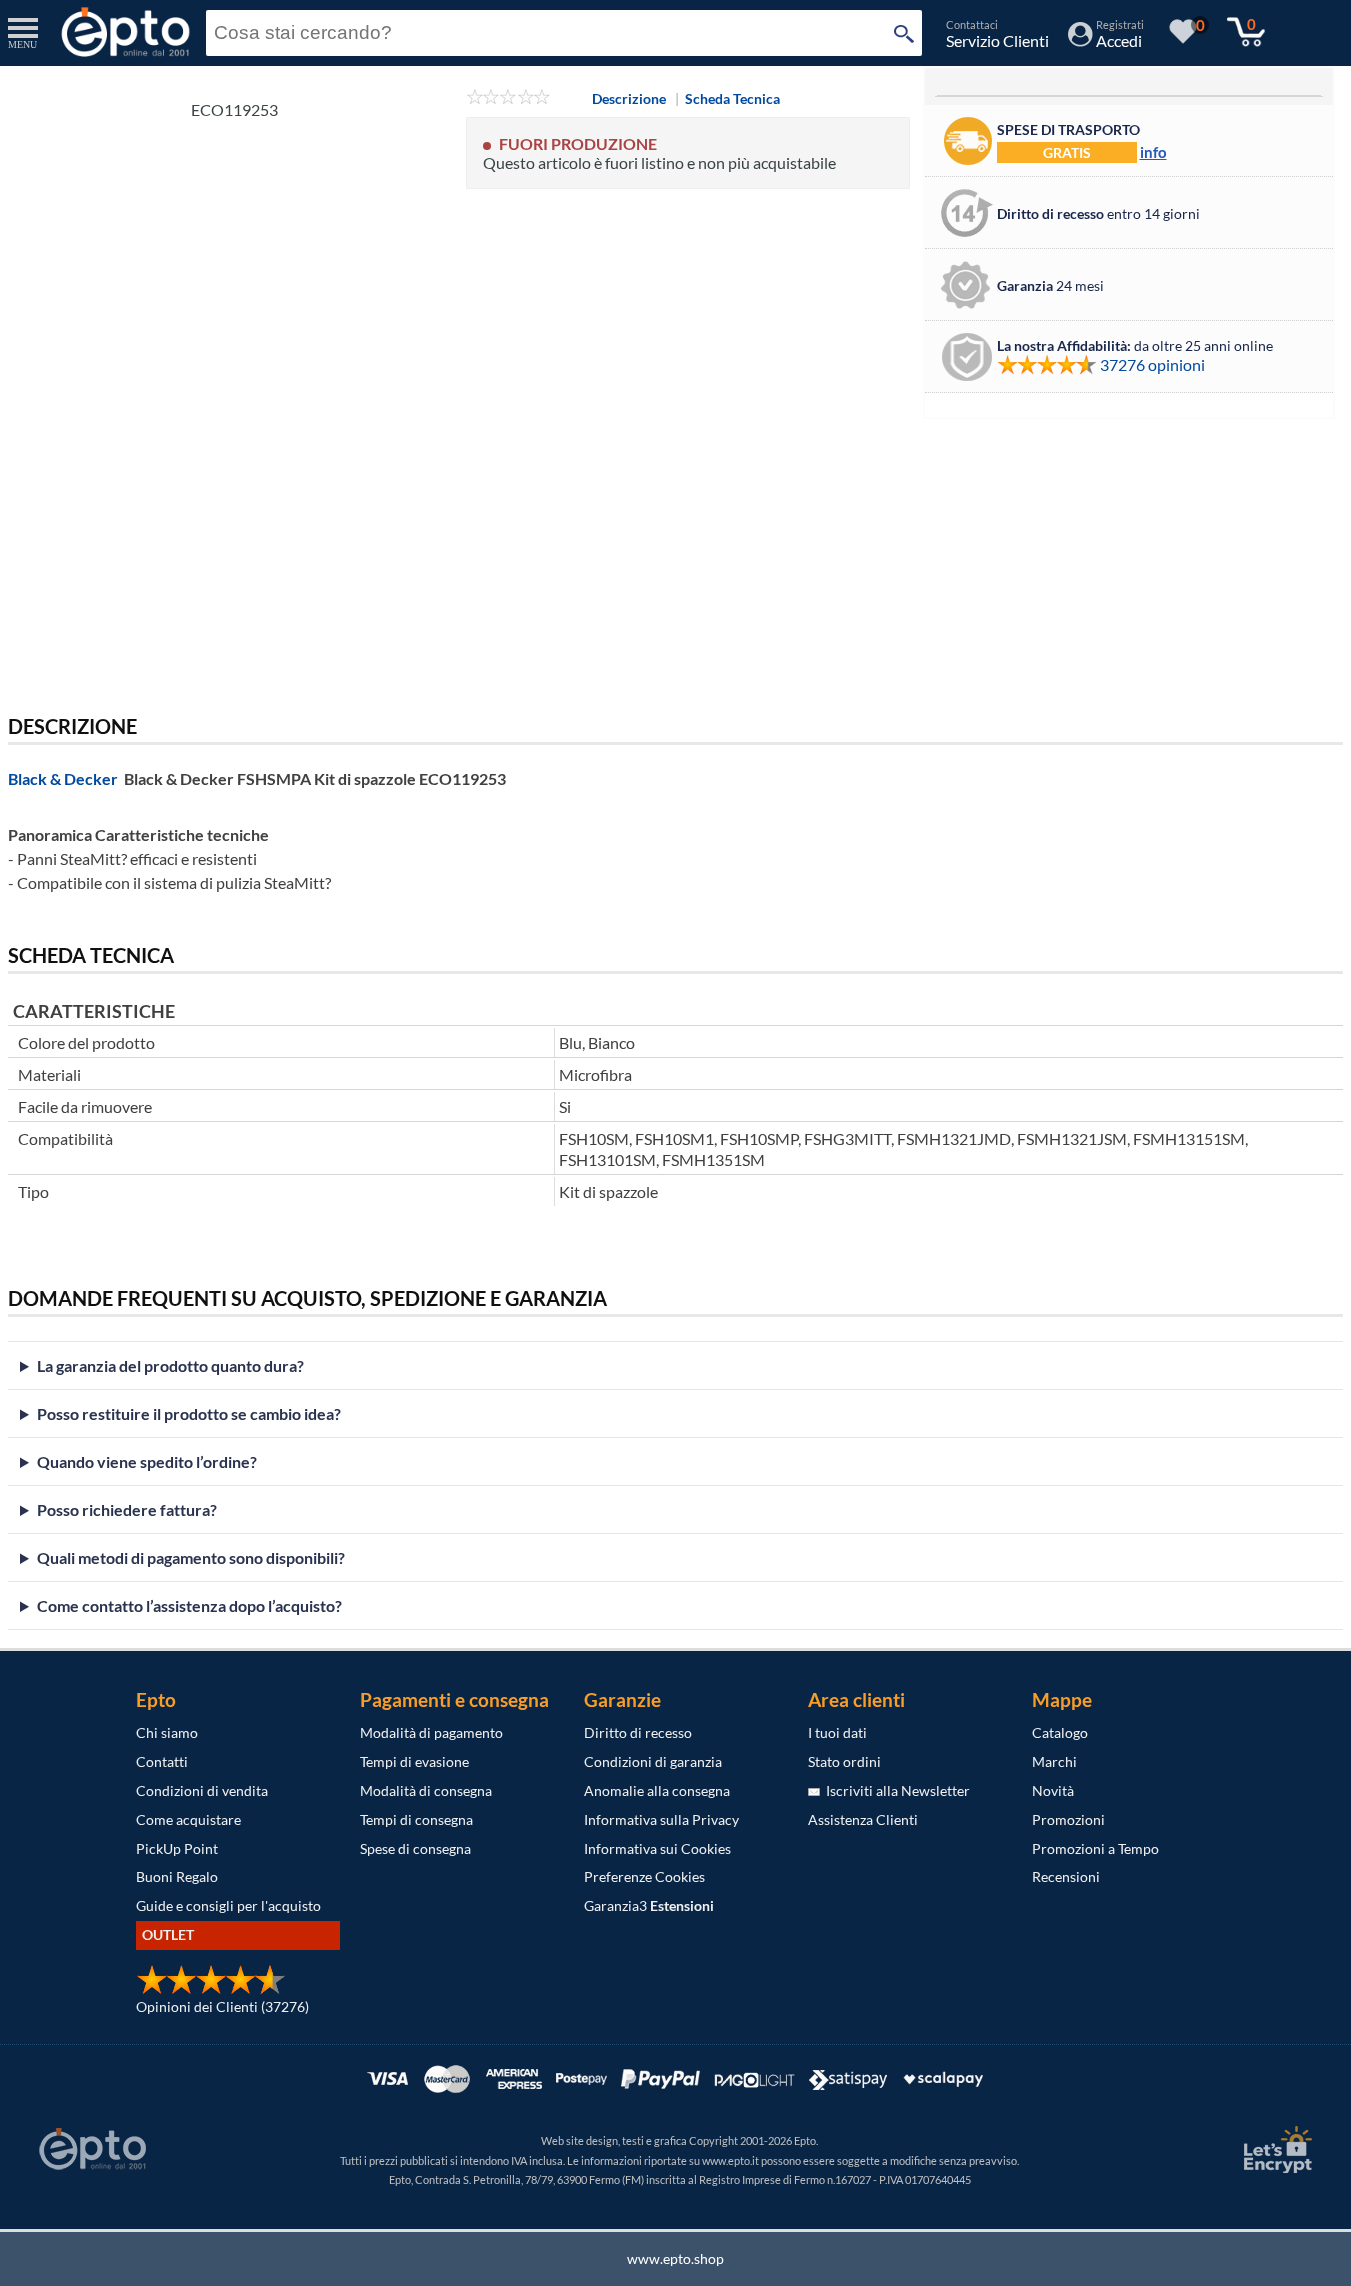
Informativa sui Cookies (657, 1848)
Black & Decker (63, 778)
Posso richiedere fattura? (127, 1509)
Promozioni (1068, 1819)
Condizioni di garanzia (653, 1761)
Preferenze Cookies (644, 1876)
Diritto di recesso (638, 1732)
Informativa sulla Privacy (661, 1819)
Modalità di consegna (426, 1790)
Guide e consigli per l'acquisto (228, 1905)
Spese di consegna (415, 1848)
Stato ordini (844, 1761)
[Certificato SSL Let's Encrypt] (1275, 2149)
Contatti (162, 1761)
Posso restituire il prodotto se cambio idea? (189, 1413)
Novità (1053, 1790)
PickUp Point (177, 1848)
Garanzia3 (649, 1905)
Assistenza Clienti (863, 1819)
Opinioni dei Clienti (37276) (222, 2006)
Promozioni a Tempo (1095, 1848)
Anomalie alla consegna (657, 1790)
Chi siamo (167, 1732)
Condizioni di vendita (202, 1790)
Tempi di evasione (414, 1761)
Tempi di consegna (416, 1819)
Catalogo (1060, 1732)
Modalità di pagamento (431, 1732)
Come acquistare (188, 1819)
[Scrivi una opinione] (508, 98)
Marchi (1054, 1761)
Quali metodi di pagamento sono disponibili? (191, 1557)
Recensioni (1066, 1876)
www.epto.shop (675, 2258)
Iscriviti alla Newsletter (895, 1790)
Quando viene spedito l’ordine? (147, 1461)
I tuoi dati (837, 1732)
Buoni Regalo (177, 1876)
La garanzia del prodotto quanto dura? (170, 1365)
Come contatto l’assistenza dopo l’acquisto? (189, 1605)
